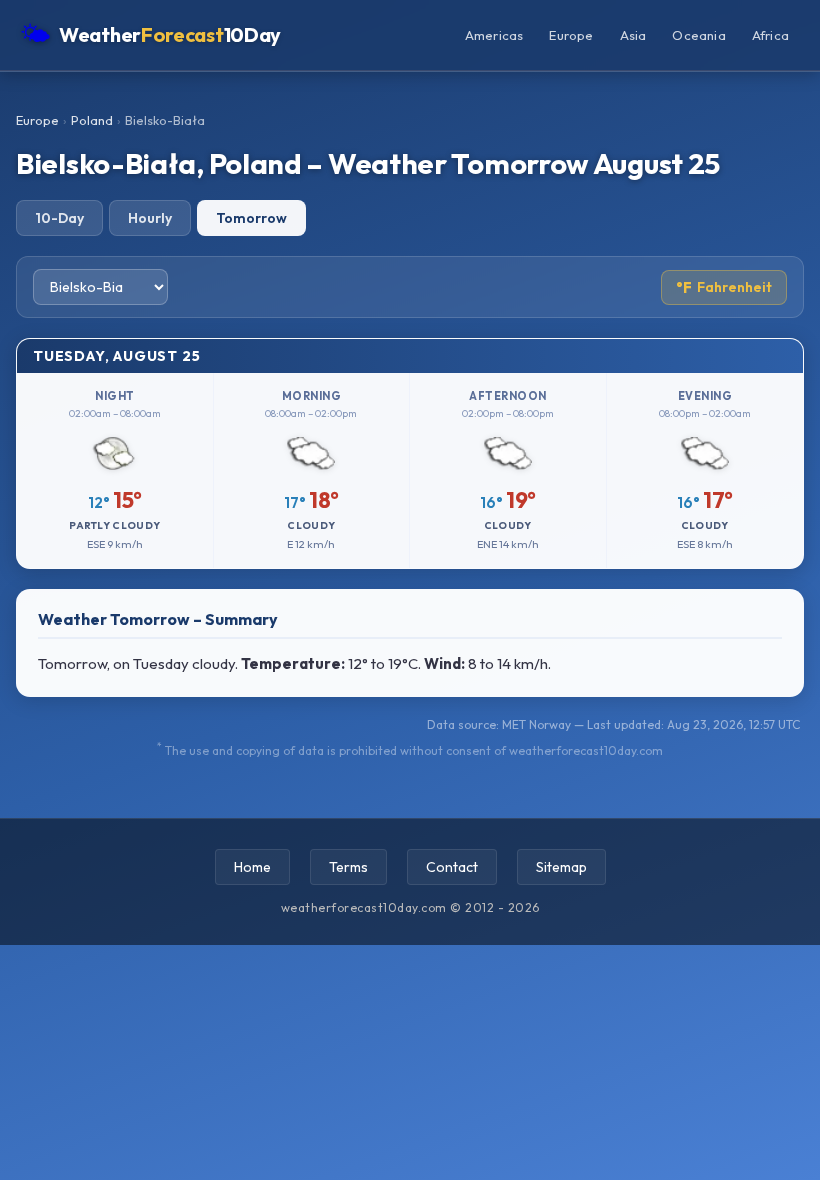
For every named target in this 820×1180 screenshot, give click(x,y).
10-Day (59, 218)
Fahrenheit (724, 287)
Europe (571, 35)
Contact (452, 867)
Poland (92, 120)
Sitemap (561, 867)
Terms (348, 867)
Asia (633, 35)
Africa (770, 35)
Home (252, 867)
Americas (494, 35)
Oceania (698, 35)
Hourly (150, 218)
